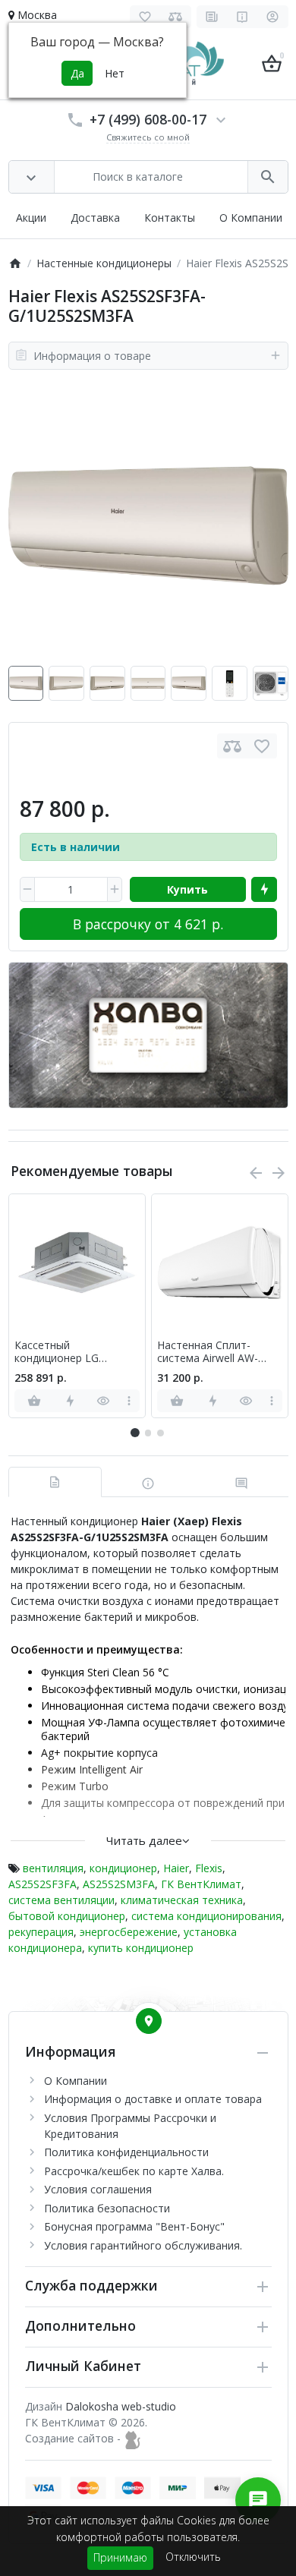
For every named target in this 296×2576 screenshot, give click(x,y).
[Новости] (212, 17)
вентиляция (53, 1868)
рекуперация (41, 1932)
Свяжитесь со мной (148, 137)
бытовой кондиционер (67, 1916)
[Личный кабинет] (273, 17)
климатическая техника (182, 1900)
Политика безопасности (107, 2208)
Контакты (170, 218)
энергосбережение (129, 1932)
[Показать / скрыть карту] (149, 2021)
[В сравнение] (232, 746)
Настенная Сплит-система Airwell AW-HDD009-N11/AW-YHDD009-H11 (208, 1352)
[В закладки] (262, 746)
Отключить (193, 2557)
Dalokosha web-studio (121, 2406)
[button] (148, 1433)
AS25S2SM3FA (119, 1884)
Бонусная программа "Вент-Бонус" (134, 2226)
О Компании (251, 218)
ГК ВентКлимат (201, 1884)
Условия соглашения (98, 2189)
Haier (176, 1868)
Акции (31, 218)
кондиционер (123, 1868)
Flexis (209, 1868)
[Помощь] (242, 17)
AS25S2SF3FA (43, 1884)
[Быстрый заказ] (264, 890)
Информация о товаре (92, 356)
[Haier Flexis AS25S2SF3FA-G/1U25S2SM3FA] (148, 526)
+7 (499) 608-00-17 (148, 119)
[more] (129, 1401)
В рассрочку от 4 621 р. (148, 924)
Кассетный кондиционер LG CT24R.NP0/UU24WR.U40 (77, 1352)
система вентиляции (61, 1900)
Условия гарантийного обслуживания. (143, 2245)
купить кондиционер (141, 1948)
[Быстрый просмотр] (104, 1401)
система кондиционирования (206, 1916)
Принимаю (120, 2557)
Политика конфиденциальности (126, 2152)
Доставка (95, 218)
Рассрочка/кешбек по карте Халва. (134, 2171)
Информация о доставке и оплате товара (153, 2099)
